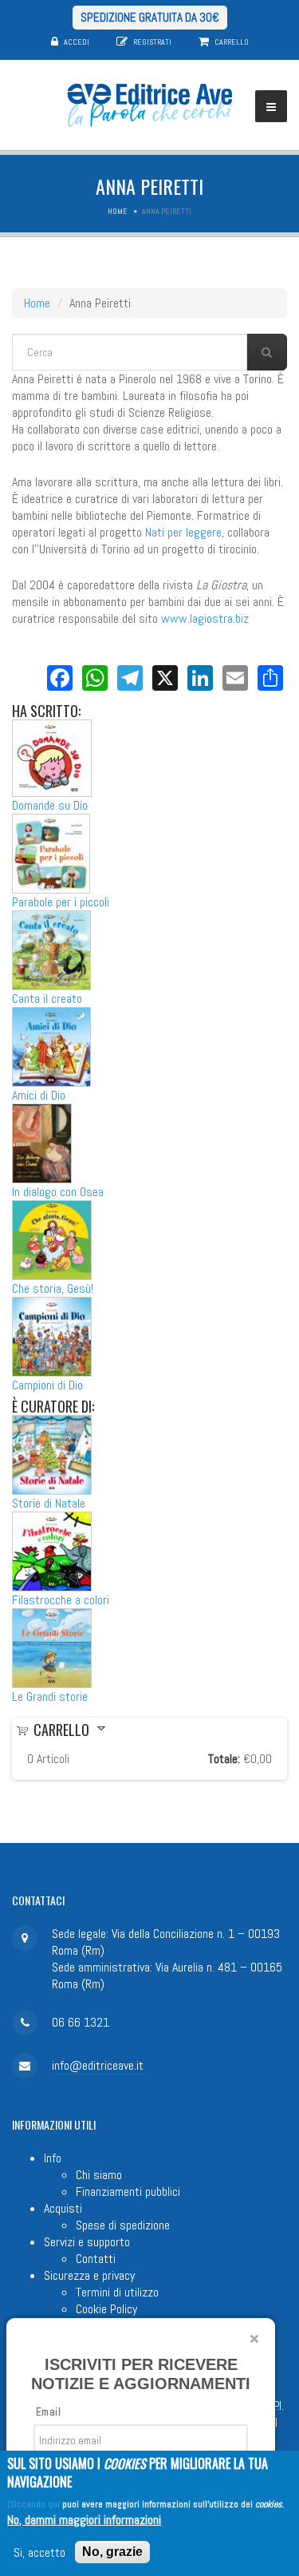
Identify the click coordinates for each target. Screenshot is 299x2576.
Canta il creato (47, 999)
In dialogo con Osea (58, 1192)
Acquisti (63, 2208)
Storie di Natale (49, 1503)
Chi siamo (99, 2175)
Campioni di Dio (47, 1385)
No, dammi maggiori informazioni (84, 2520)
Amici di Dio (39, 1095)
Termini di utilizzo (117, 2292)
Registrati (152, 42)
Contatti (96, 2259)
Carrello (232, 42)
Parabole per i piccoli (61, 902)
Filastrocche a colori (61, 1600)
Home (118, 211)
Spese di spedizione (123, 2225)
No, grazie (112, 2552)
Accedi (77, 42)
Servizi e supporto (87, 2242)
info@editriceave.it (98, 2065)
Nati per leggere (183, 532)
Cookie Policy (106, 2309)
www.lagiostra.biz (205, 618)
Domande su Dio (50, 805)
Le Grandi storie (50, 1696)
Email (48, 2412)
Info (53, 2158)
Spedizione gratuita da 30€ (150, 17)
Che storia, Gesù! (53, 1288)
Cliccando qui (33, 2504)
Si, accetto (39, 2552)
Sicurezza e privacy (89, 2275)
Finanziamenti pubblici (128, 2192)
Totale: (224, 1759)
